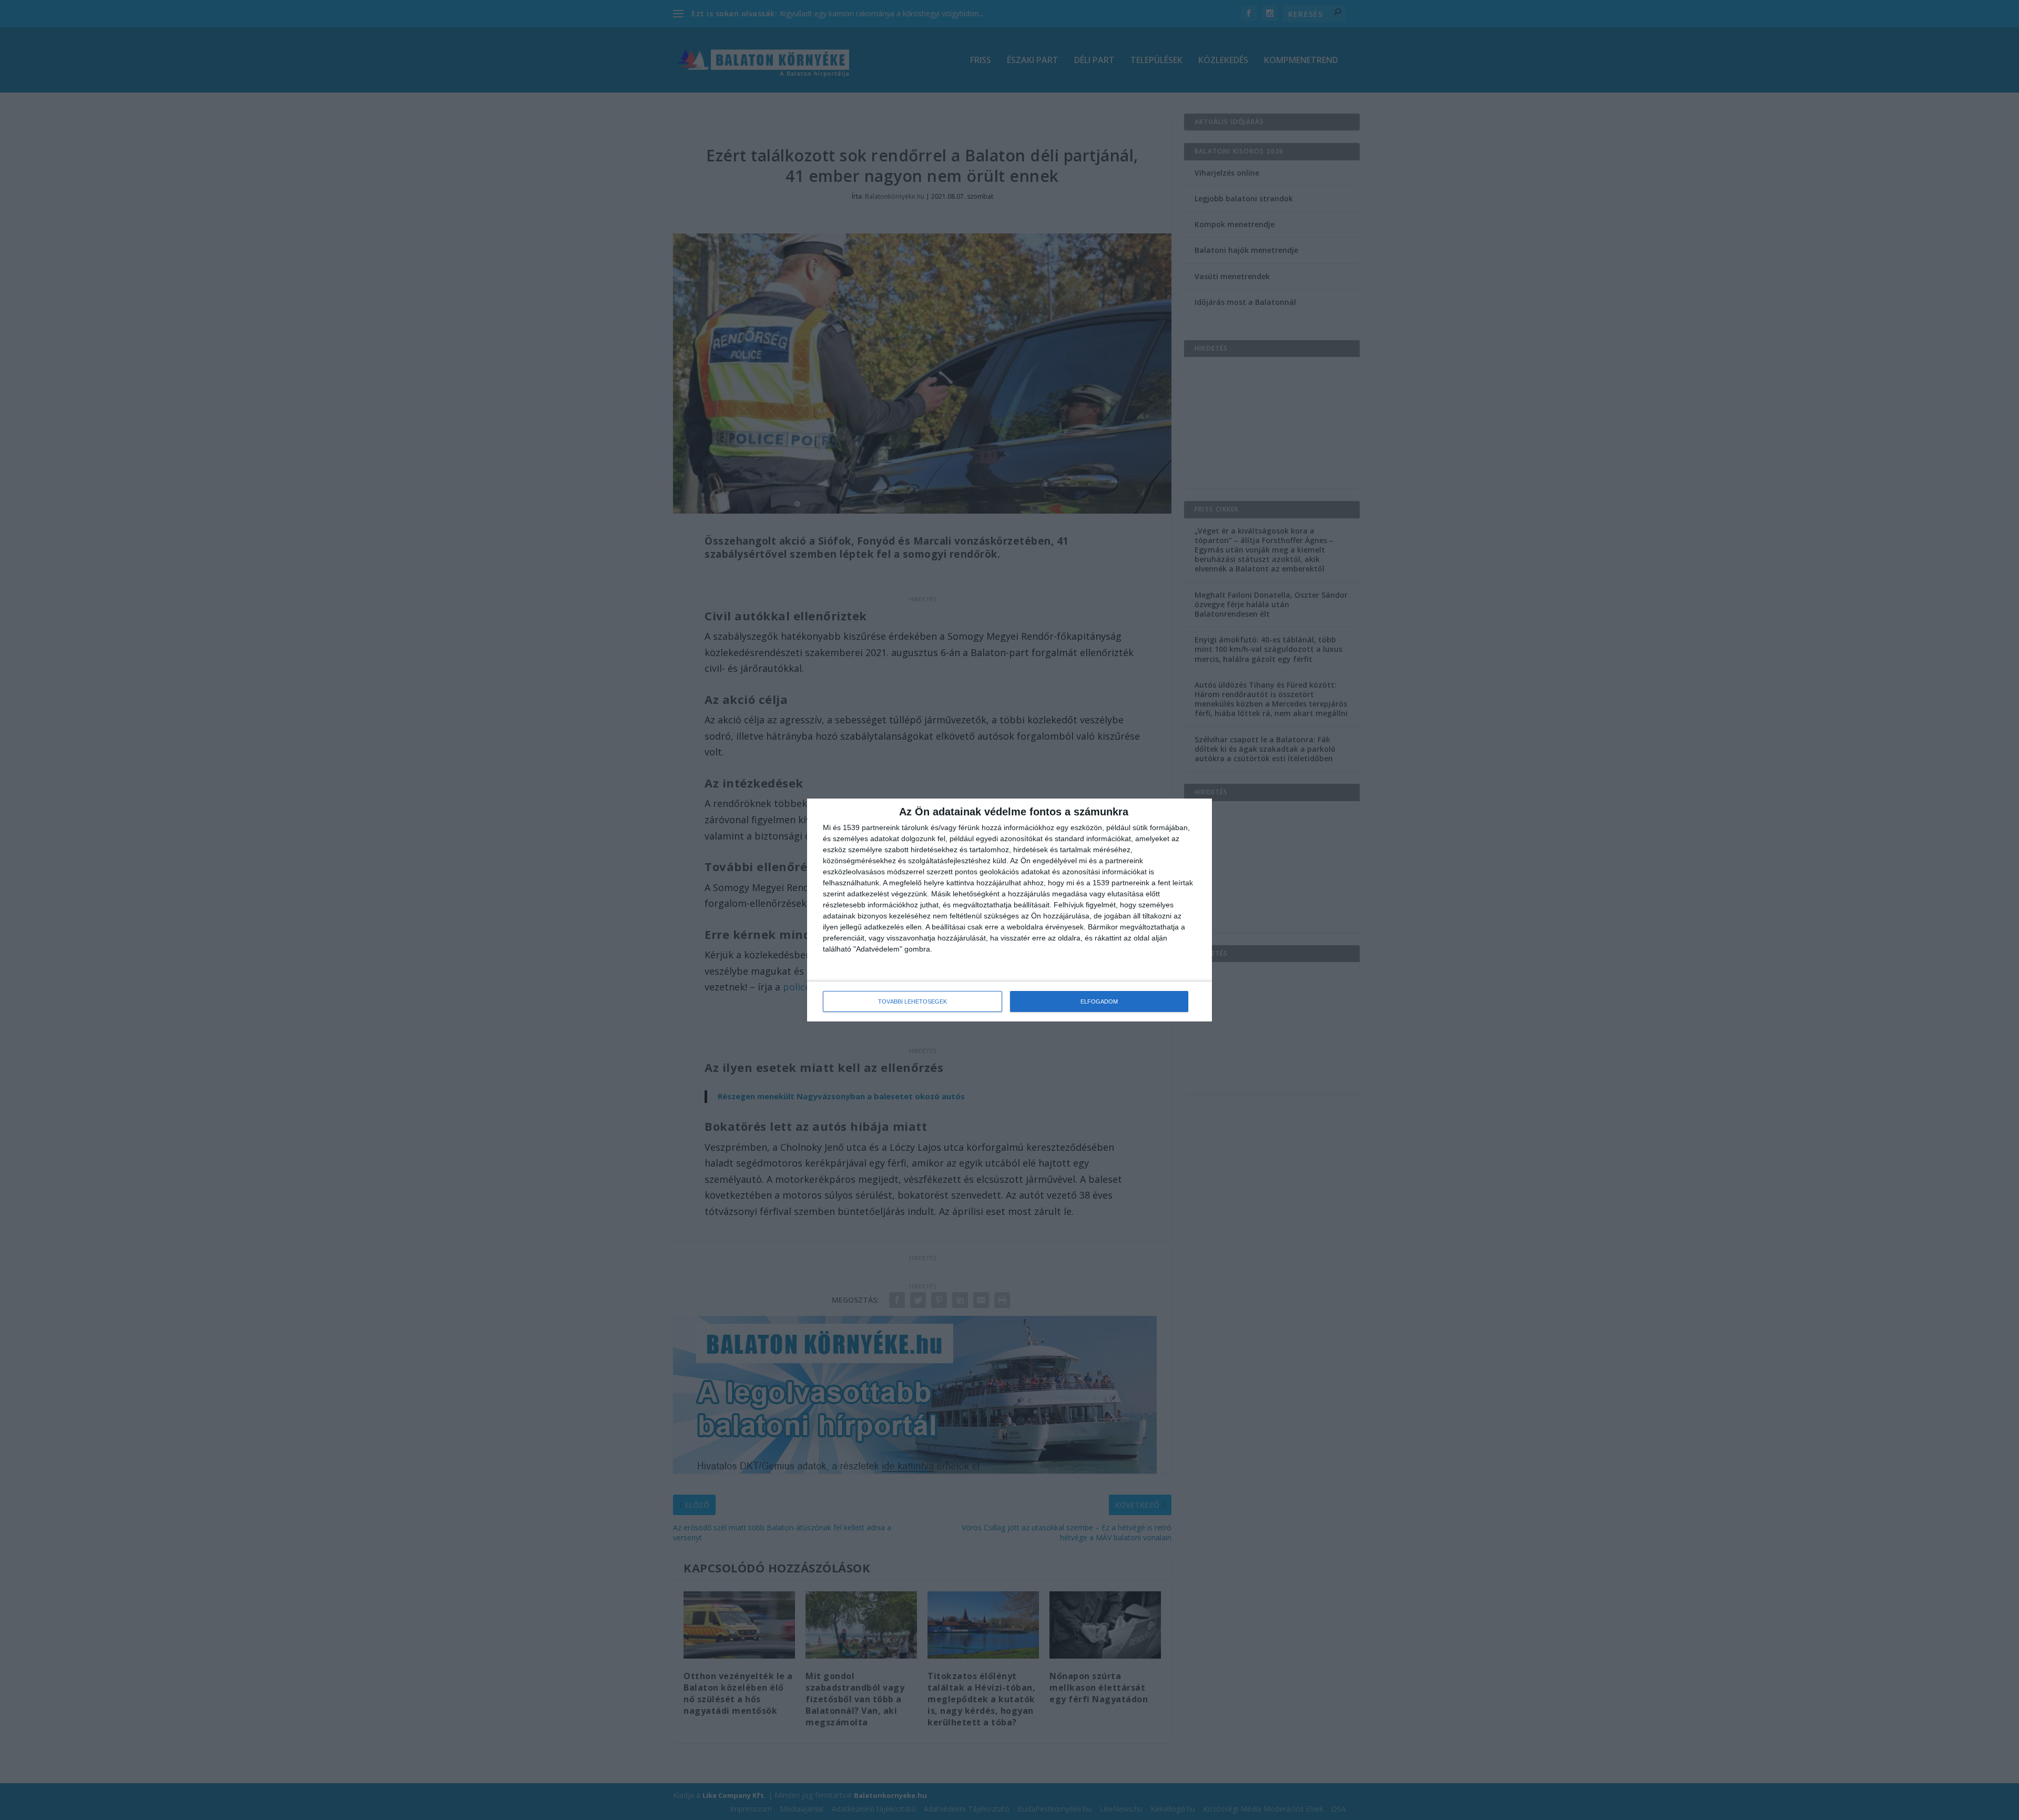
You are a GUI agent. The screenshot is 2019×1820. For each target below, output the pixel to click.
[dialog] (1009, 910)
